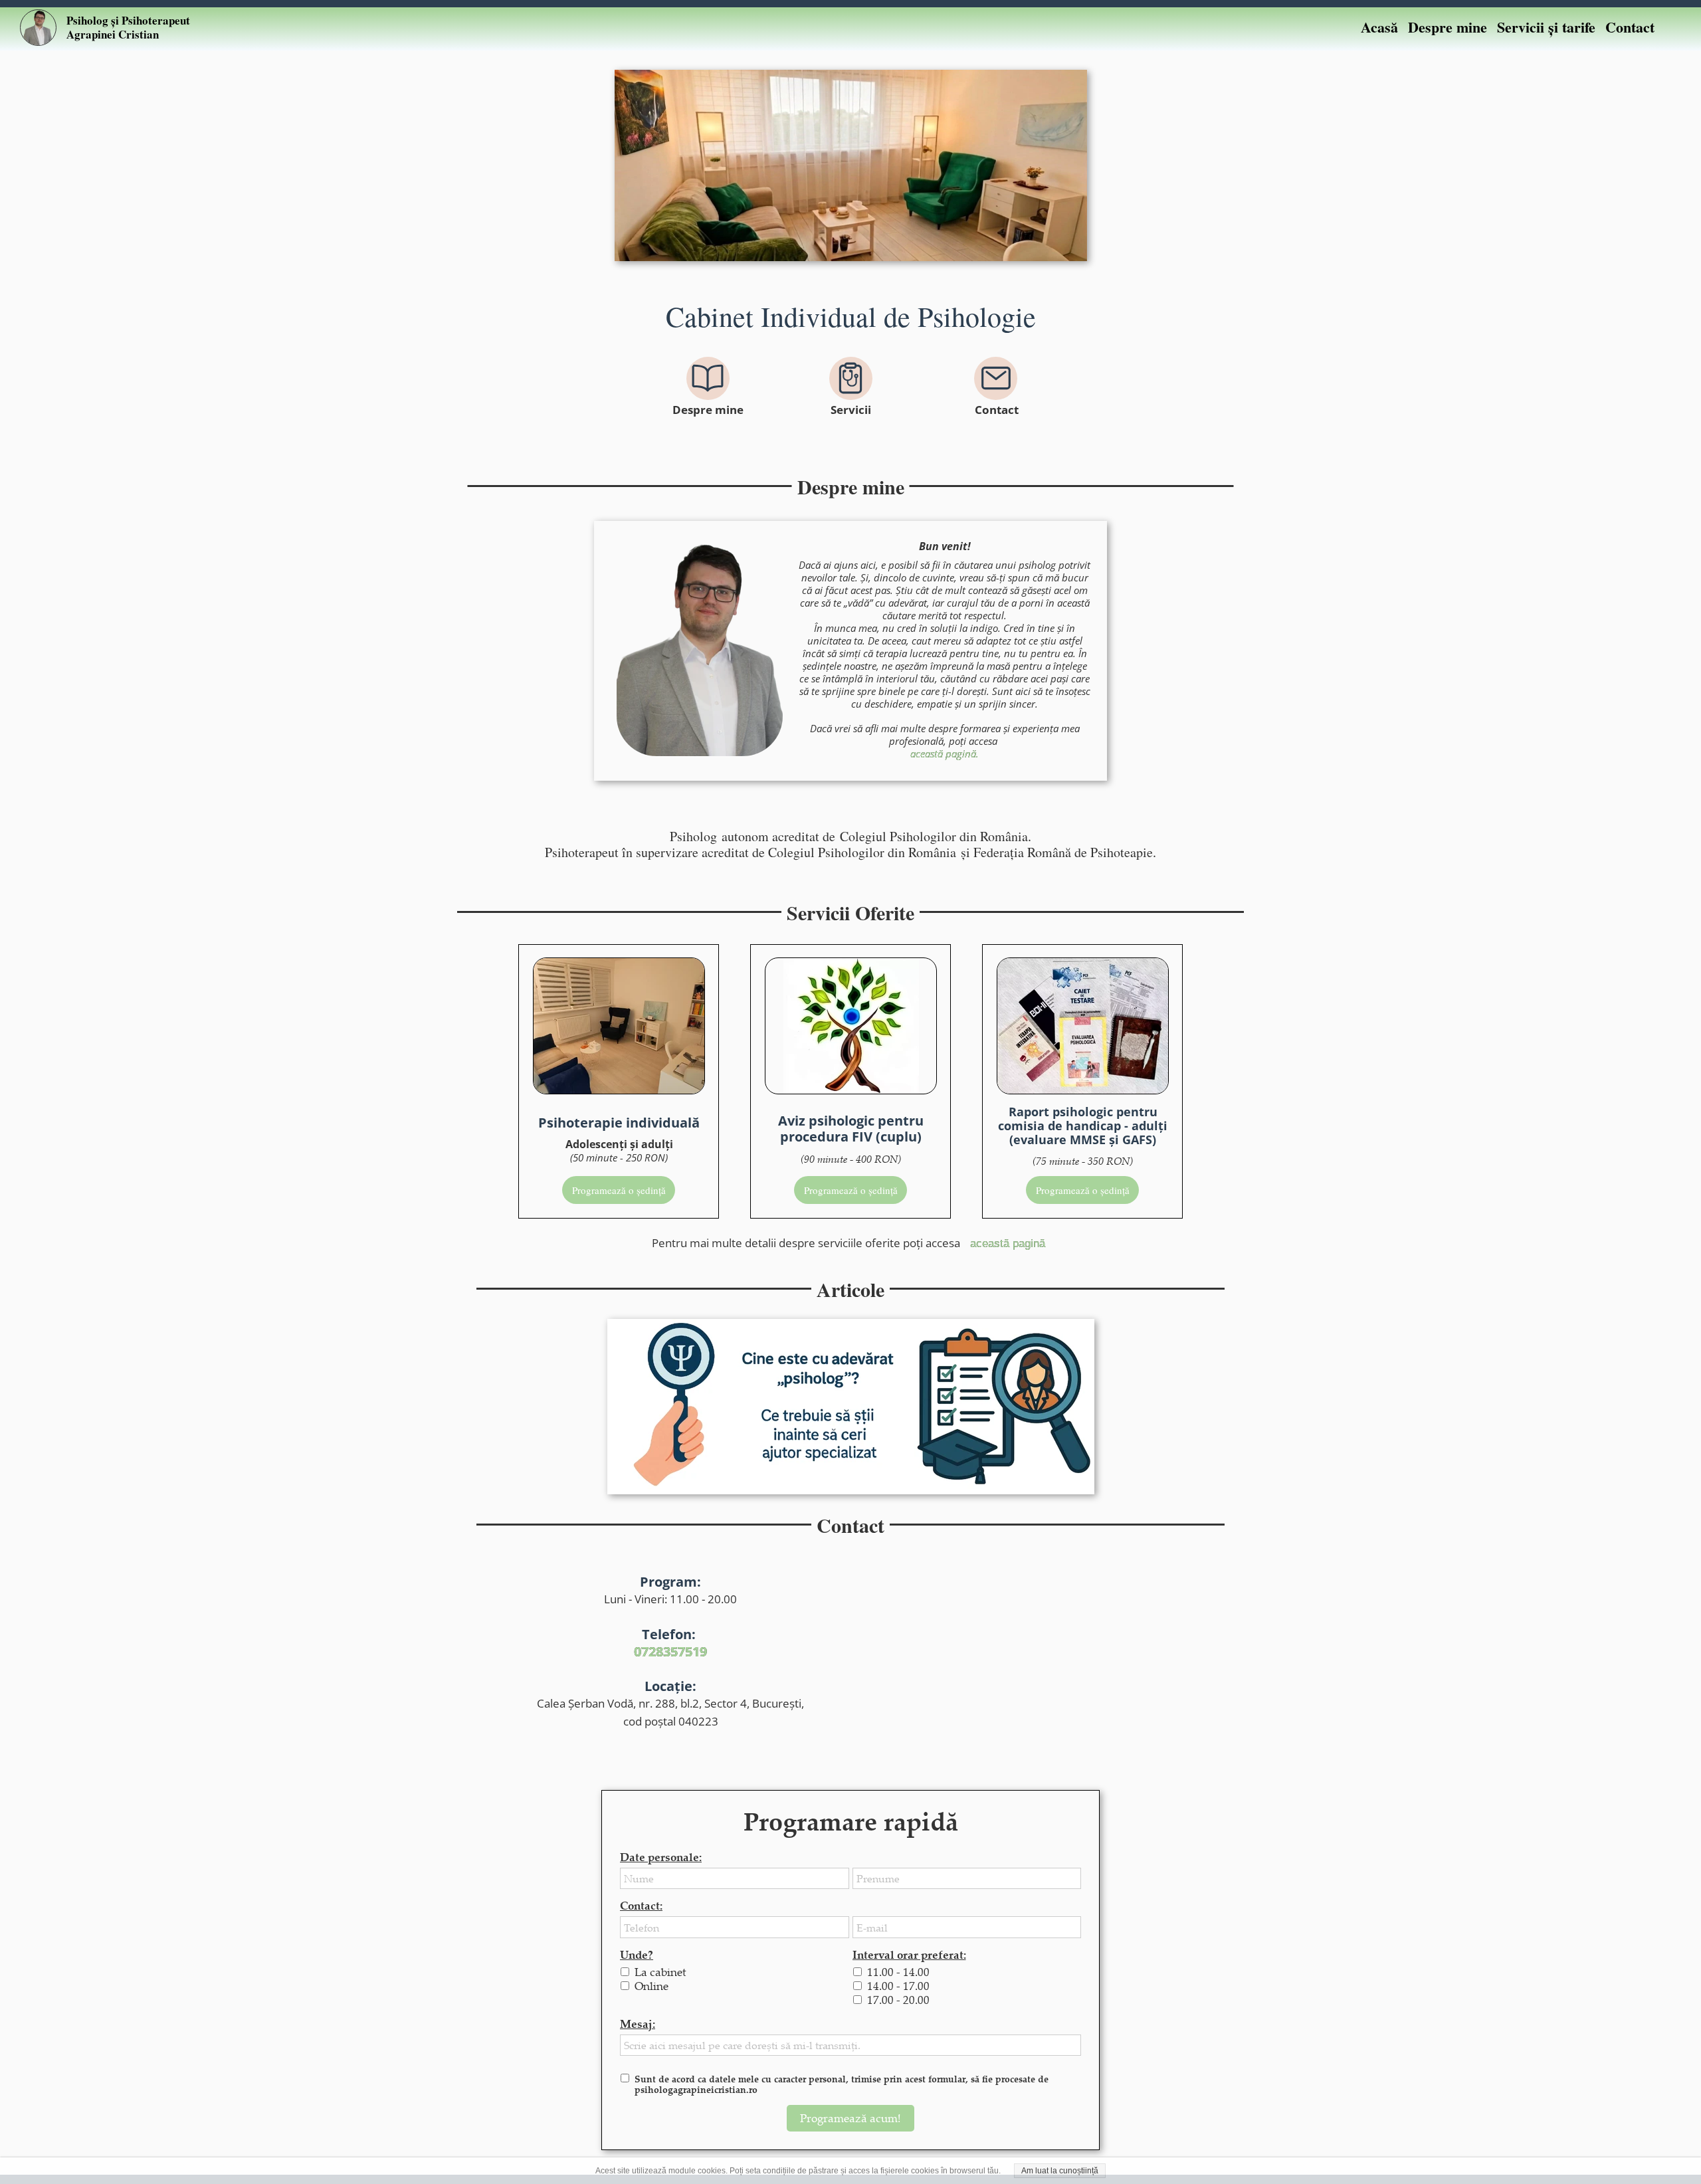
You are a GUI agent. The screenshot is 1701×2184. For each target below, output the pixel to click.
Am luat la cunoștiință (1060, 2171)
